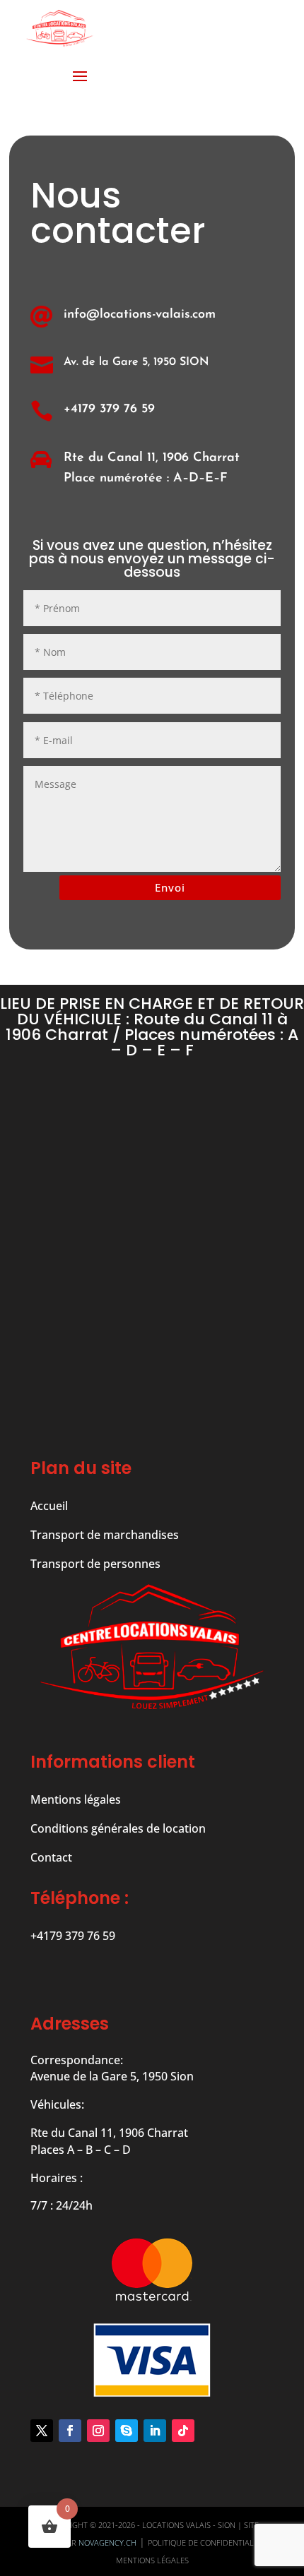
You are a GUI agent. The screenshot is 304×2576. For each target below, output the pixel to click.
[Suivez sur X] (42, 2431)
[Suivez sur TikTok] (183, 2431)
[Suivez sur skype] (127, 2431)
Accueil (49, 1506)
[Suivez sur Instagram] (98, 2431)
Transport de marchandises (105, 1535)
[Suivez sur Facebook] (70, 2431)
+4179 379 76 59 (109, 409)
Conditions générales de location (118, 1828)
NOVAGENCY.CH (107, 2542)
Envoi (170, 887)
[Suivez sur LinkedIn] (155, 2431)
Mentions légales (76, 1799)
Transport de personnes (95, 1564)
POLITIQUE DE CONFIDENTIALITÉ (206, 2542)
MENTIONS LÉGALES (152, 2560)
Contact (51, 1857)
